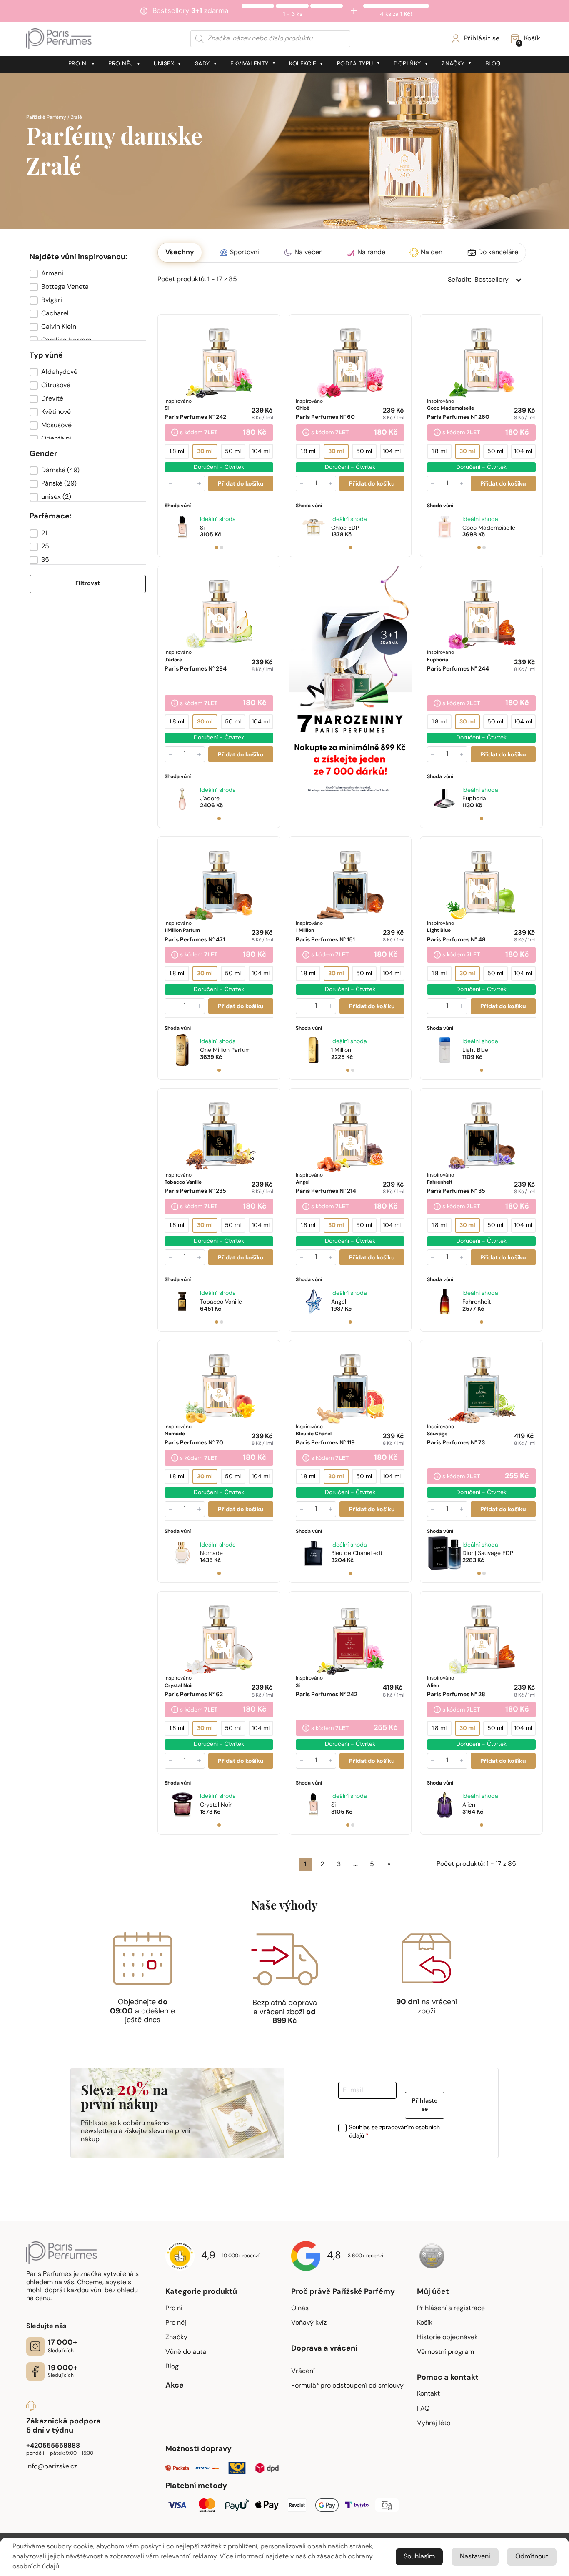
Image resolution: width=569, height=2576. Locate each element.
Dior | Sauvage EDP (488, 1553)
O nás (300, 2308)
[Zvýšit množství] (199, 483)
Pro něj (121, 64)
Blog (493, 64)
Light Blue (475, 1050)
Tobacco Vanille (221, 1302)
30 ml (205, 452)
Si (202, 528)
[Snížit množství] (170, 483)
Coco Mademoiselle (489, 528)
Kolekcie (303, 64)
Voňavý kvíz (309, 2323)
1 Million (341, 1050)
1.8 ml (177, 452)
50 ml (233, 452)
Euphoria (474, 799)
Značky (453, 64)
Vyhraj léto (434, 2423)
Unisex (164, 64)
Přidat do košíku (241, 484)
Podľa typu (355, 64)
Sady (202, 64)
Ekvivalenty (250, 64)
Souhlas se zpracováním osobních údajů (394, 2132)
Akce (175, 2386)
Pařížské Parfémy (46, 118)
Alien (469, 1805)
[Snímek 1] (217, 548)
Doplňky (407, 64)
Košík (425, 2323)
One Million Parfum (225, 1050)
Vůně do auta (186, 2352)
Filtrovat (88, 584)
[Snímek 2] (222, 548)
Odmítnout (532, 2557)
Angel (339, 1302)
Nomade (211, 1553)
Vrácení (303, 2371)
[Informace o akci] (175, 433)
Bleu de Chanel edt (357, 1553)
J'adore (210, 799)
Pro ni (78, 64)
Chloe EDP (345, 528)
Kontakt (428, 2394)
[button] (88, 274)
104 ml (261, 452)
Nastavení (475, 2557)
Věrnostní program (445, 2352)
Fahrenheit (477, 1302)
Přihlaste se (425, 2105)
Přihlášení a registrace (451, 2308)
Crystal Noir (216, 1805)
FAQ (423, 2409)
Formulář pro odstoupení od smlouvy (347, 2386)
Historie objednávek (447, 2338)
